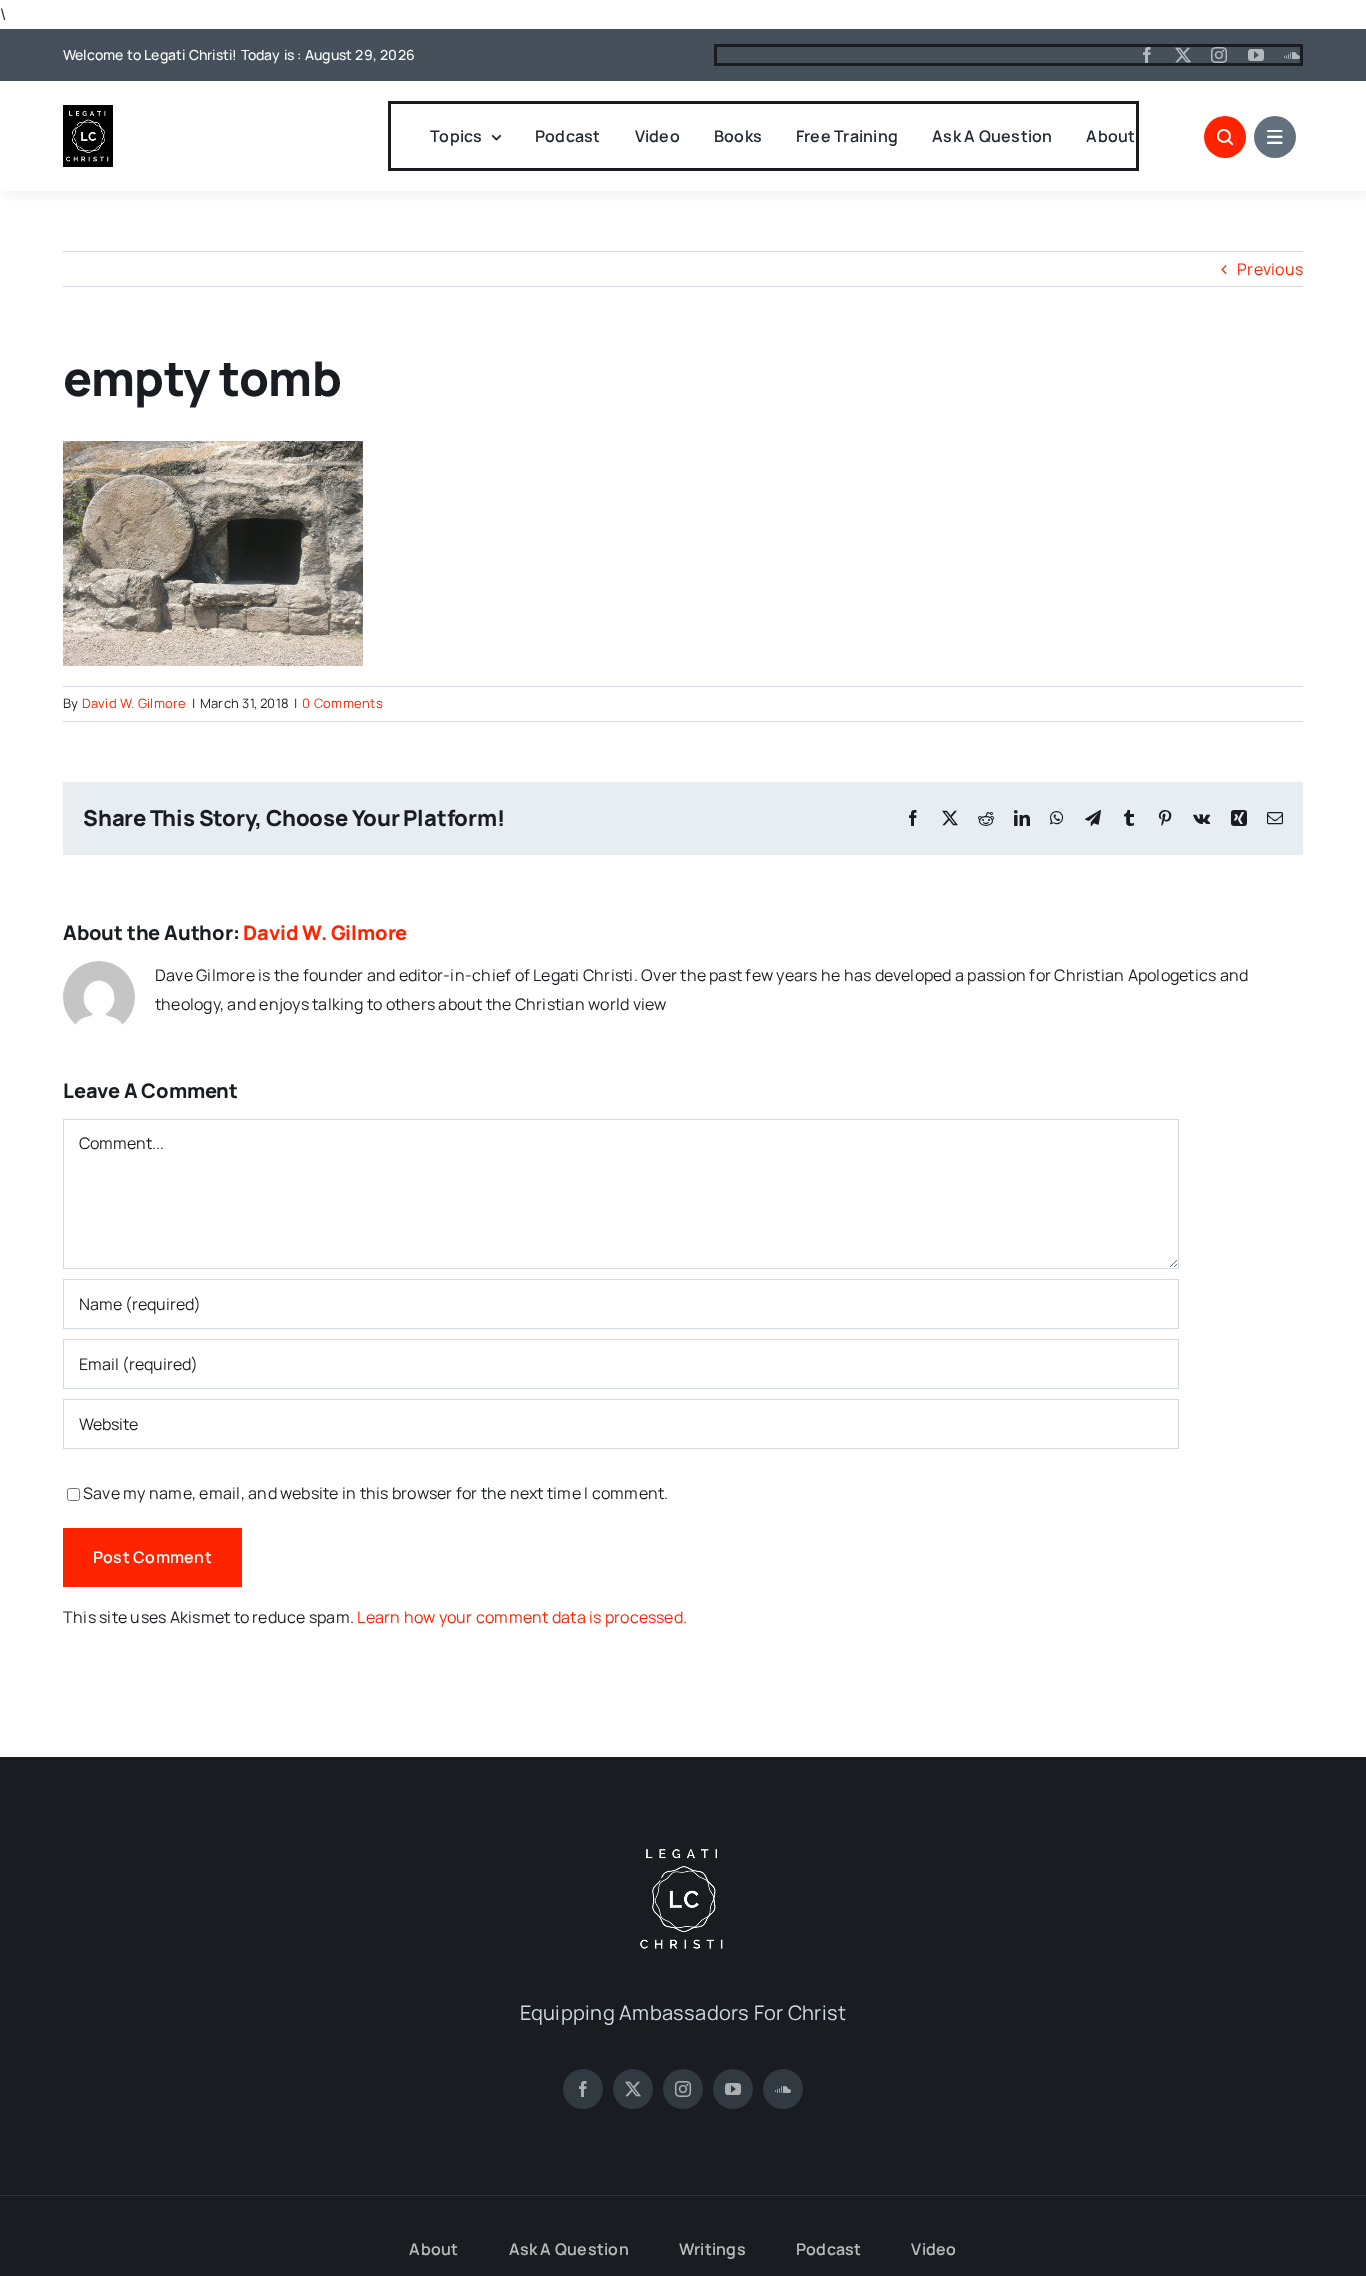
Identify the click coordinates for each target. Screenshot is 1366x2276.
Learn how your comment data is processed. (522, 1617)
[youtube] (1256, 55)
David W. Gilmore (134, 703)
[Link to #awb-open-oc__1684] (1275, 137)
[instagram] (1219, 55)
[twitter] (1183, 55)
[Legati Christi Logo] (88, 113)
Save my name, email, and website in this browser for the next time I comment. (375, 1493)
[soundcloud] (1292, 55)
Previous (1270, 269)
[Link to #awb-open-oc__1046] (1225, 137)
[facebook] (1147, 55)
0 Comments (342, 703)
